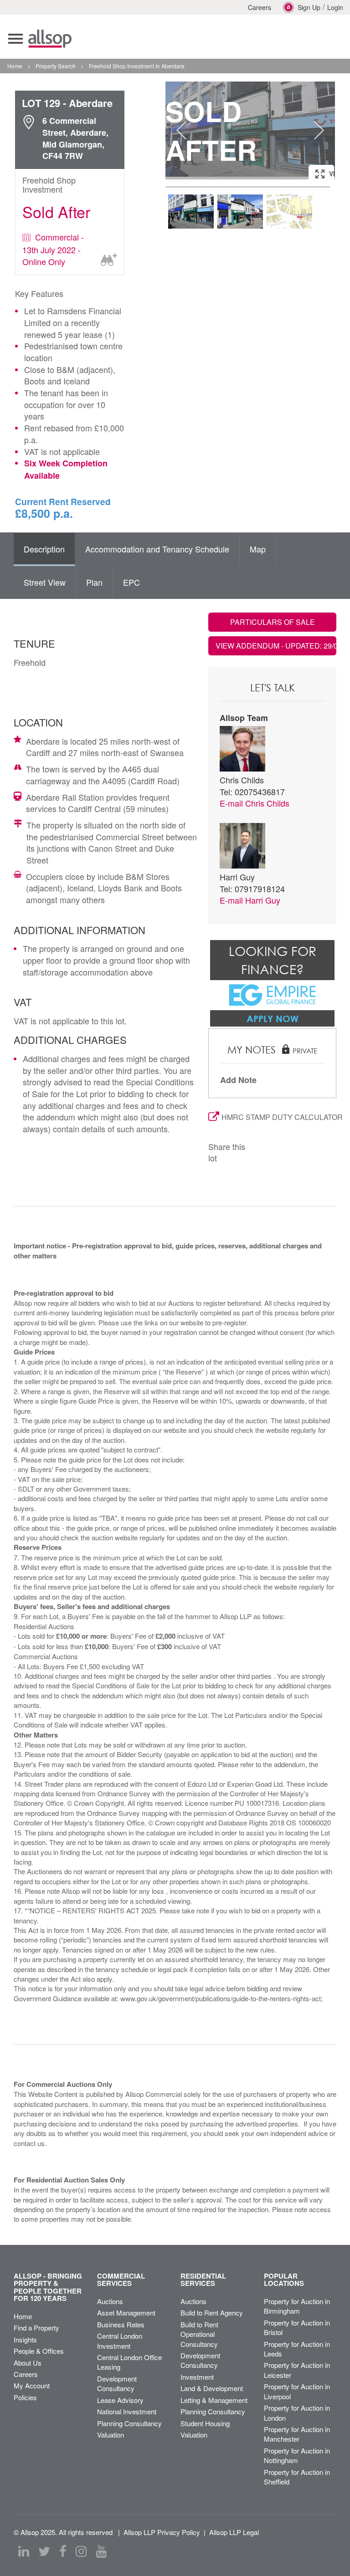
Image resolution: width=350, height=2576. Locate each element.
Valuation (111, 2435)
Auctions (110, 2301)
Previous (181, 130)
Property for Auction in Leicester (297, 2370)
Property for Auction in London (297, 2412)
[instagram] (81, 2551)
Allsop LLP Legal (234, 2532)
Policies (25, 2397)
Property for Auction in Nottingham (297, 2455)
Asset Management (126, 2313)
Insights (25, 2339)
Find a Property (36, 2328)
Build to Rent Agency (212, 2313)
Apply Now (273, 1018)
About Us (28, 2363)
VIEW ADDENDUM (276, 646)
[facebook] (63, 2551)
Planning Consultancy (129, 2423)
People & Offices (39, 2351)
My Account (32, 2385)
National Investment (127, 2411)
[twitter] (44, 2551)
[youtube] (101, 2551)
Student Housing (205, 2423)
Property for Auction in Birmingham (297, 2306)
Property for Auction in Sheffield (297, 2477)
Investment (197, 2377)
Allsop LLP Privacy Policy (162, 2532)
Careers (260, 7)
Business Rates (121, 2324)
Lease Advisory (120, 2400)
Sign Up (309, 7)
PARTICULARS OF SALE (273, 622)
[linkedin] (24, 2551)
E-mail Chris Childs (255, 803)
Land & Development (212, 2388)
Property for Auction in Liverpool (297, 2391)
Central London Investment (120, 2341)
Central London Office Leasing (129, 2362)
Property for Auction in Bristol (297, 2327)
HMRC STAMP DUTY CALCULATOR (279, 1117)
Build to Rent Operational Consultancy (199, 2334)
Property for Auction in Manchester (297, 2434)
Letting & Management (214, 2400)
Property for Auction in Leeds (297, 2349)
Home (23, 2316)
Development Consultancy (117, 2383)
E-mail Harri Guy (250, 900)
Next (319, 130)
